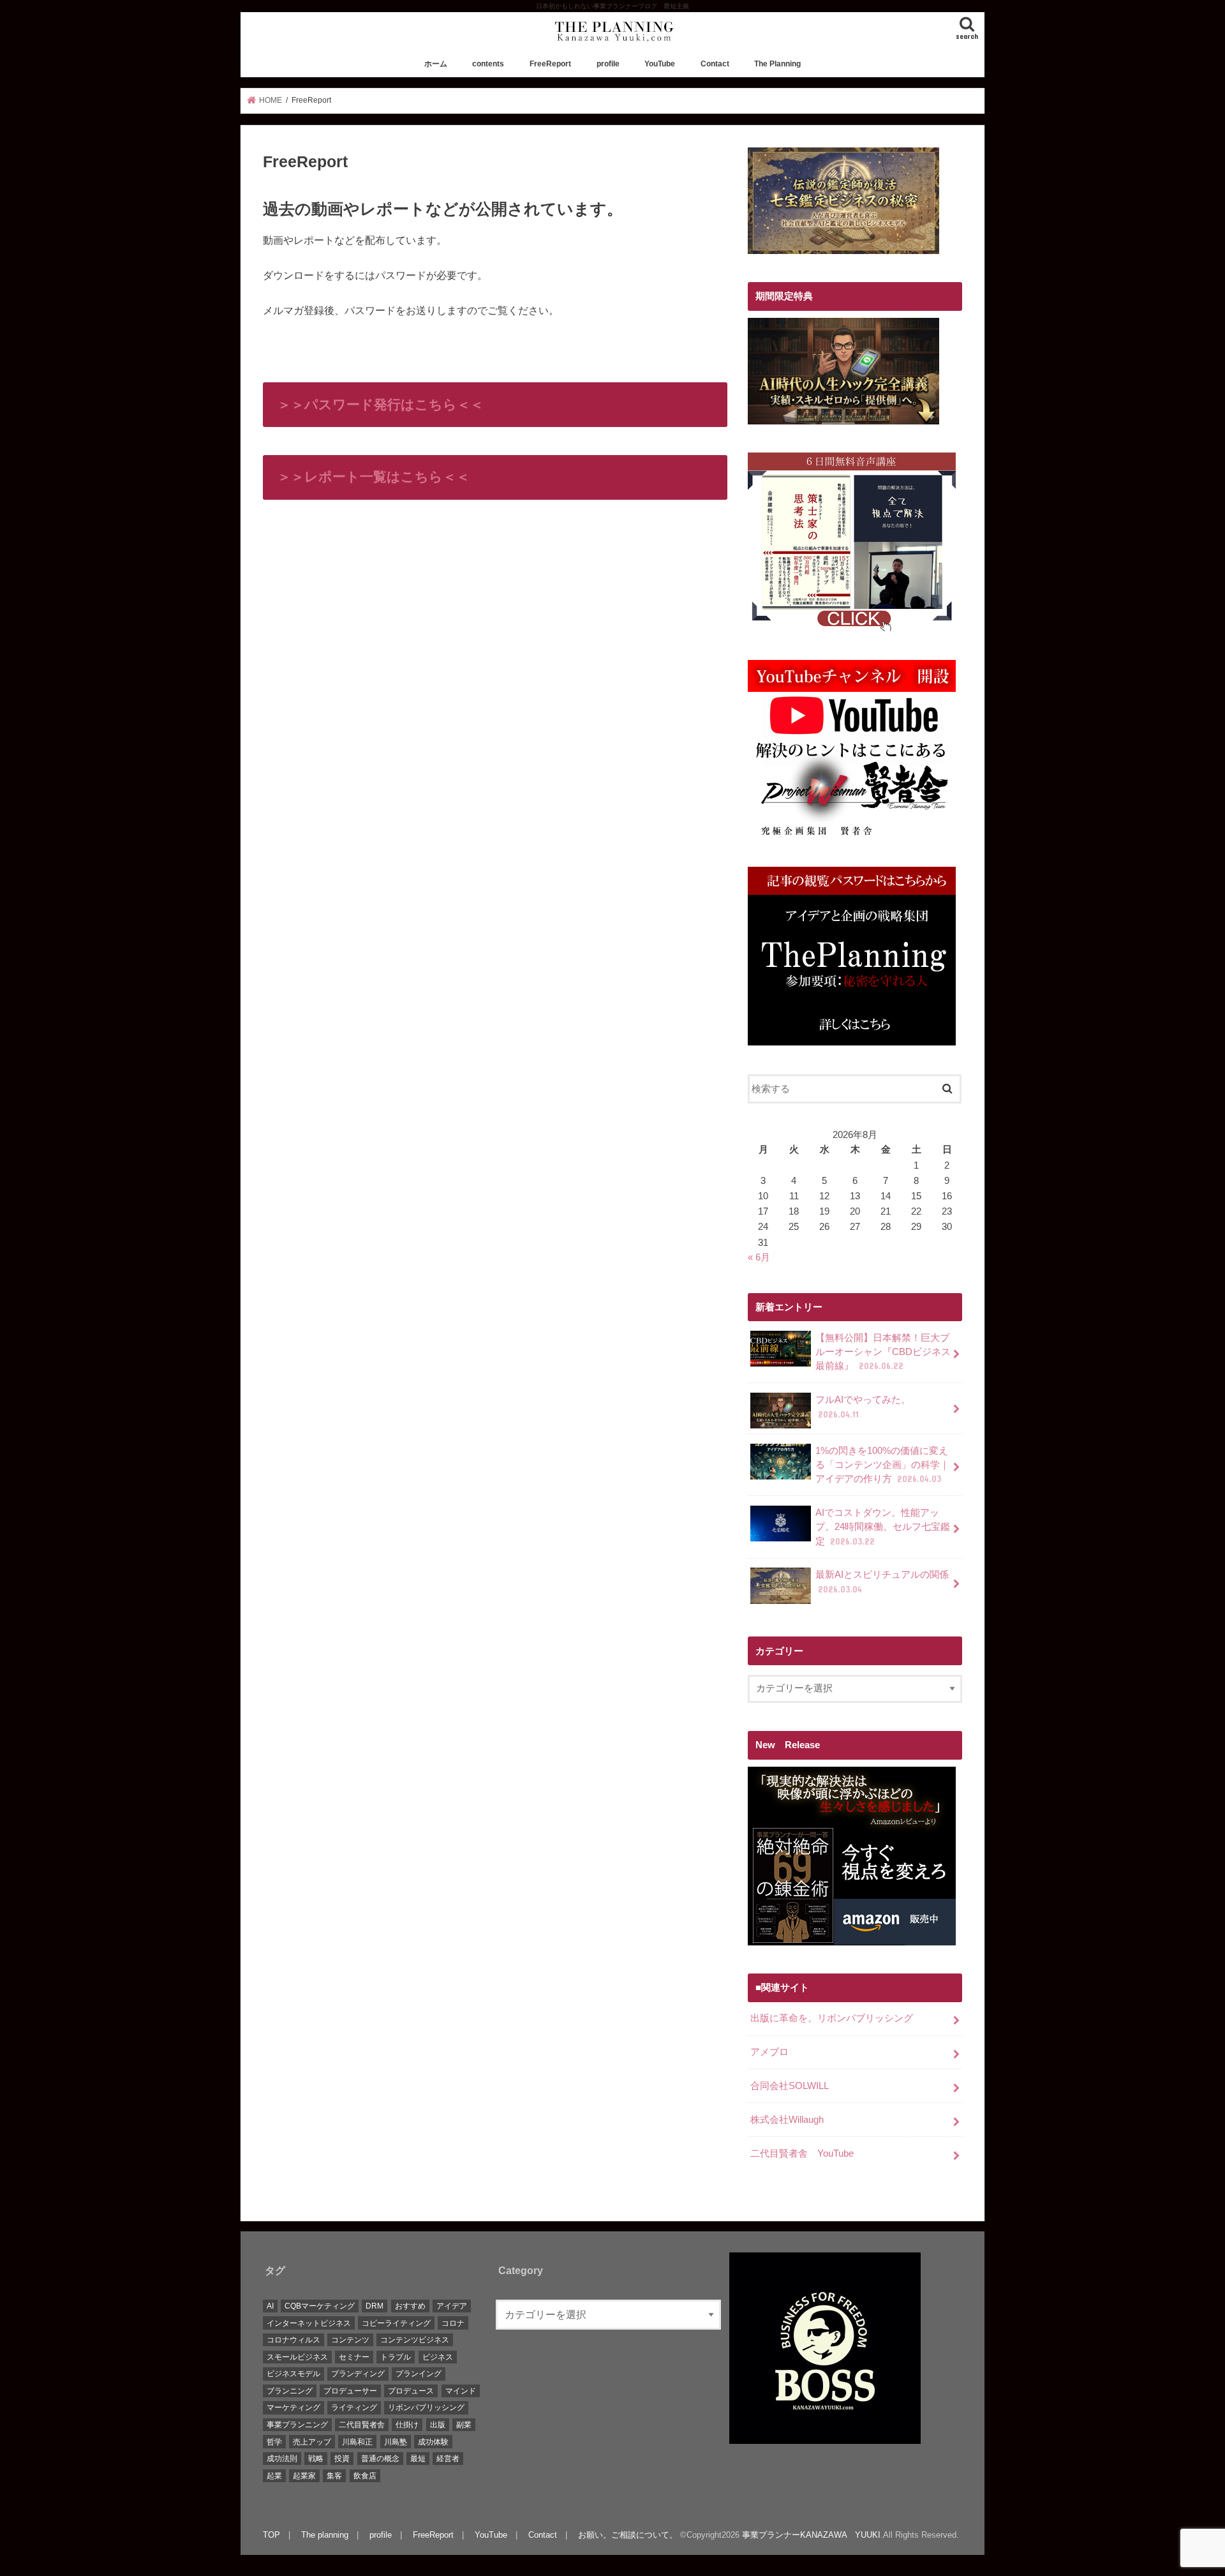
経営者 (448, 2459)
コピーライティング (396, 2323)
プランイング (419, 2374)
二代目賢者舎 (362, 2425)
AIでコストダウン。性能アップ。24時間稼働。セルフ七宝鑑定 (883, 1527)
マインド (461, 2391)
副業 (464, 2425)
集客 (334, 2476)
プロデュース (411, 2391)
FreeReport (550, 64)
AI (270, 2306)
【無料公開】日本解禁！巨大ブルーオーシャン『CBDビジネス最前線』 (883, 1352)
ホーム (436, 64)
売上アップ (312, 2442)
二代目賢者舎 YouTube (802, 2153)
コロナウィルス (293, 2340)
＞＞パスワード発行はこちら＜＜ (381, 404)
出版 (438, 2425)
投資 (342, 2459)
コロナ (453, 2323)
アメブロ (769, 2052)
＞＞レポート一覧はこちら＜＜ (374, 476)
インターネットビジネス (309, 2323)
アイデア (452, 2306)
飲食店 (365, 2476)
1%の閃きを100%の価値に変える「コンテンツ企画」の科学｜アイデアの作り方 (882, 1465)
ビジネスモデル (293, 2374)
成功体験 (433, 2442)
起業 (274, 2476)
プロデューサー (350, 2391)
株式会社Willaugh (787, 2120)
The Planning (777, 64)
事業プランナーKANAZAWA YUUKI (811, 2535)
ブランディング (358, 2374)
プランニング (290, 2391)
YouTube (660, 64)
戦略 (316, 2459)
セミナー (354, 2357)
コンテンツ (350, 2340)
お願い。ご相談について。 (628, 2535)
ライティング (354, 2408)
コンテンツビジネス (415, 2340)
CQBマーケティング (320, 2306)
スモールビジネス (297, 2357)
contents (488, 64)
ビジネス (438, 2357)
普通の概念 (380, 2459)
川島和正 (357, 2442)
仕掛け (407, 2425)
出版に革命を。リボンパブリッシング (832, 2018)
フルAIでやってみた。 (863, 1407)
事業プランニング (297, 2425)
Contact (715, 64)
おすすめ (410, 2306)
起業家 (304, 2476)
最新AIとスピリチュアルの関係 (882, 1582)
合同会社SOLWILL (790, 2086)
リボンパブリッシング (426, 2408)
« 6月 (759, 1257)
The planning (325, 2535)
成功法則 (282, 2459)
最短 (418, 2459)
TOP (271, 2535)
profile (608, 64)
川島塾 (396, 2442)
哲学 (274, 2442)
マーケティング (293, 2408)
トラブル (396, 2357)
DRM (375, 2306)
